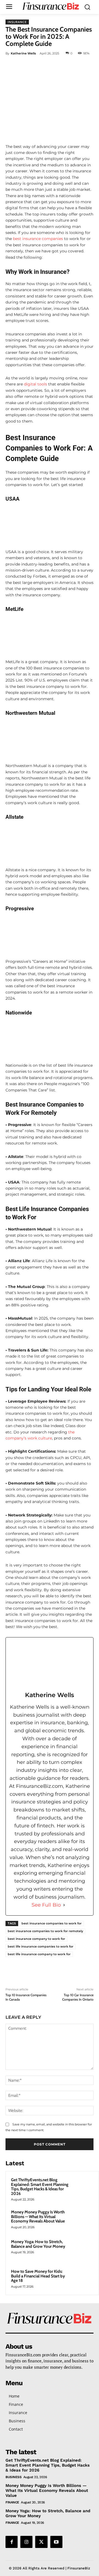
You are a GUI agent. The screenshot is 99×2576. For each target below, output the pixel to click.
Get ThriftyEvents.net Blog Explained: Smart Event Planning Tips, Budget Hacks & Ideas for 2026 (40, 2187)
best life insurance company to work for (39, 1954)
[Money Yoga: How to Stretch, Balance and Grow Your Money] (83, 2249)
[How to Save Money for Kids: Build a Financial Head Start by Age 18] (83, 2279)
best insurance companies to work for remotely (45, 1931)
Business (13, 2477)
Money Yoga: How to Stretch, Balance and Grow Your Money (38, 2244)
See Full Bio (46, 1905)
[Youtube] (56, 2542)
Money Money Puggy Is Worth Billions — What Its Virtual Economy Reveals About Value (38, 2217)
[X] (41, 66)
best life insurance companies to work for (41, 1946)
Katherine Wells (23, 53)
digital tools (35, 384)
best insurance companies (37, 239)
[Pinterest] (54, 66)
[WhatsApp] (66, 66)
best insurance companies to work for (52, 1923)
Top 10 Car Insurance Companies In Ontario (78, 1997)
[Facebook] (28, 66)
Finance (12, 2502)
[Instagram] (26, 2542)
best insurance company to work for (36, 1939)
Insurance (17, 22)
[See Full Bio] (64, 1905)
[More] (79, 66)
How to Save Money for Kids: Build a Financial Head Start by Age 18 (38, 2276)
